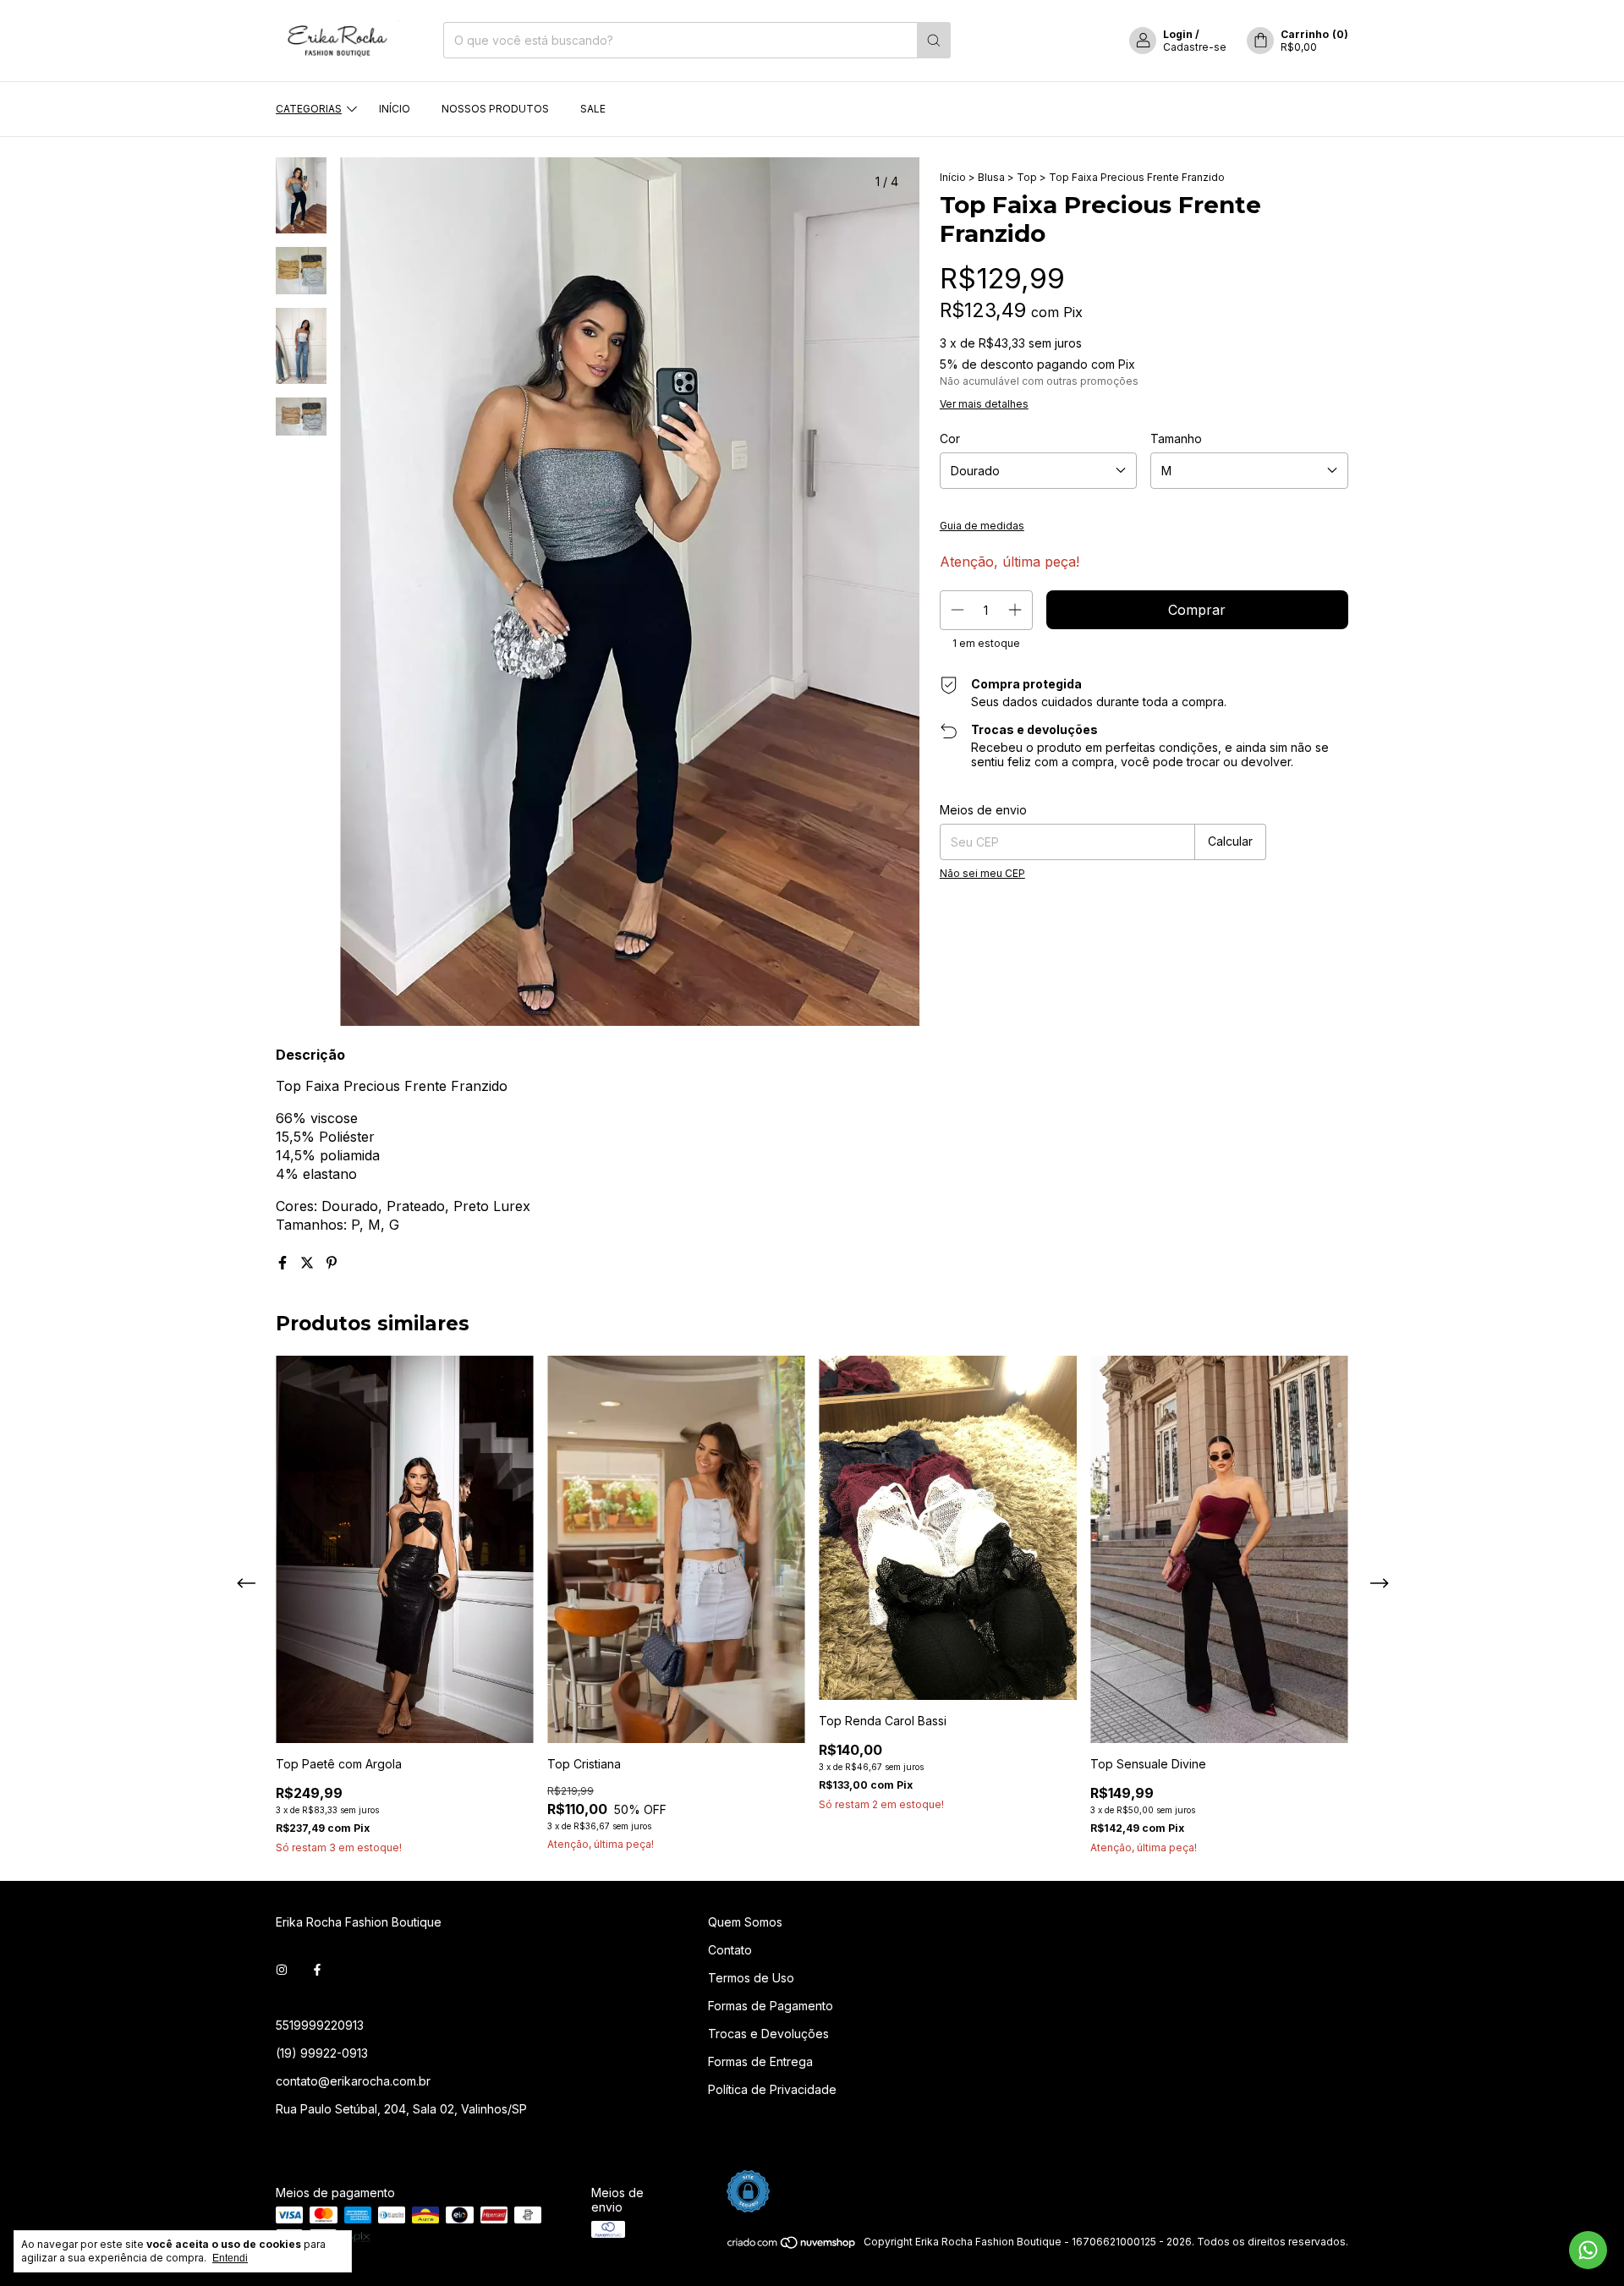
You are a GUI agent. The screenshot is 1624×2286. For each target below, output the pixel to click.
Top (1027, 177)
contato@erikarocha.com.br (353, 2081)
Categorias (309, 109)
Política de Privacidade (772, 2089)
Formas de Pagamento (771, 2006)
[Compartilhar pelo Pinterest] (332, 1263)
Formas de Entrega (760, 2061)
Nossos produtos (495, 109)
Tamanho (1176, 439)
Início (395, 109)
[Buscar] (934, 40)
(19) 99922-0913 (322, 2053)
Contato (730, 1950)
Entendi (230, 2258)
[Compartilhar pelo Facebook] (285, 1263)
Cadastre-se (1195, 47)
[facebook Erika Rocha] (317, 1970)
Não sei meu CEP (982, 873)
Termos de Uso (751, 1978)
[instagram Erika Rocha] (282, 1970)
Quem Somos (745, 1922)
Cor (950, 439)
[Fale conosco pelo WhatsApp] (1588, 2250)
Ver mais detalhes (984, 404)
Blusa (991, 177)
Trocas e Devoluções (768, 2034)
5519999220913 (320, 2025)
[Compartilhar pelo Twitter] (309, 1263)
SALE (593, 109)
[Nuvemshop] (792, 2246)
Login (1178, 34)
